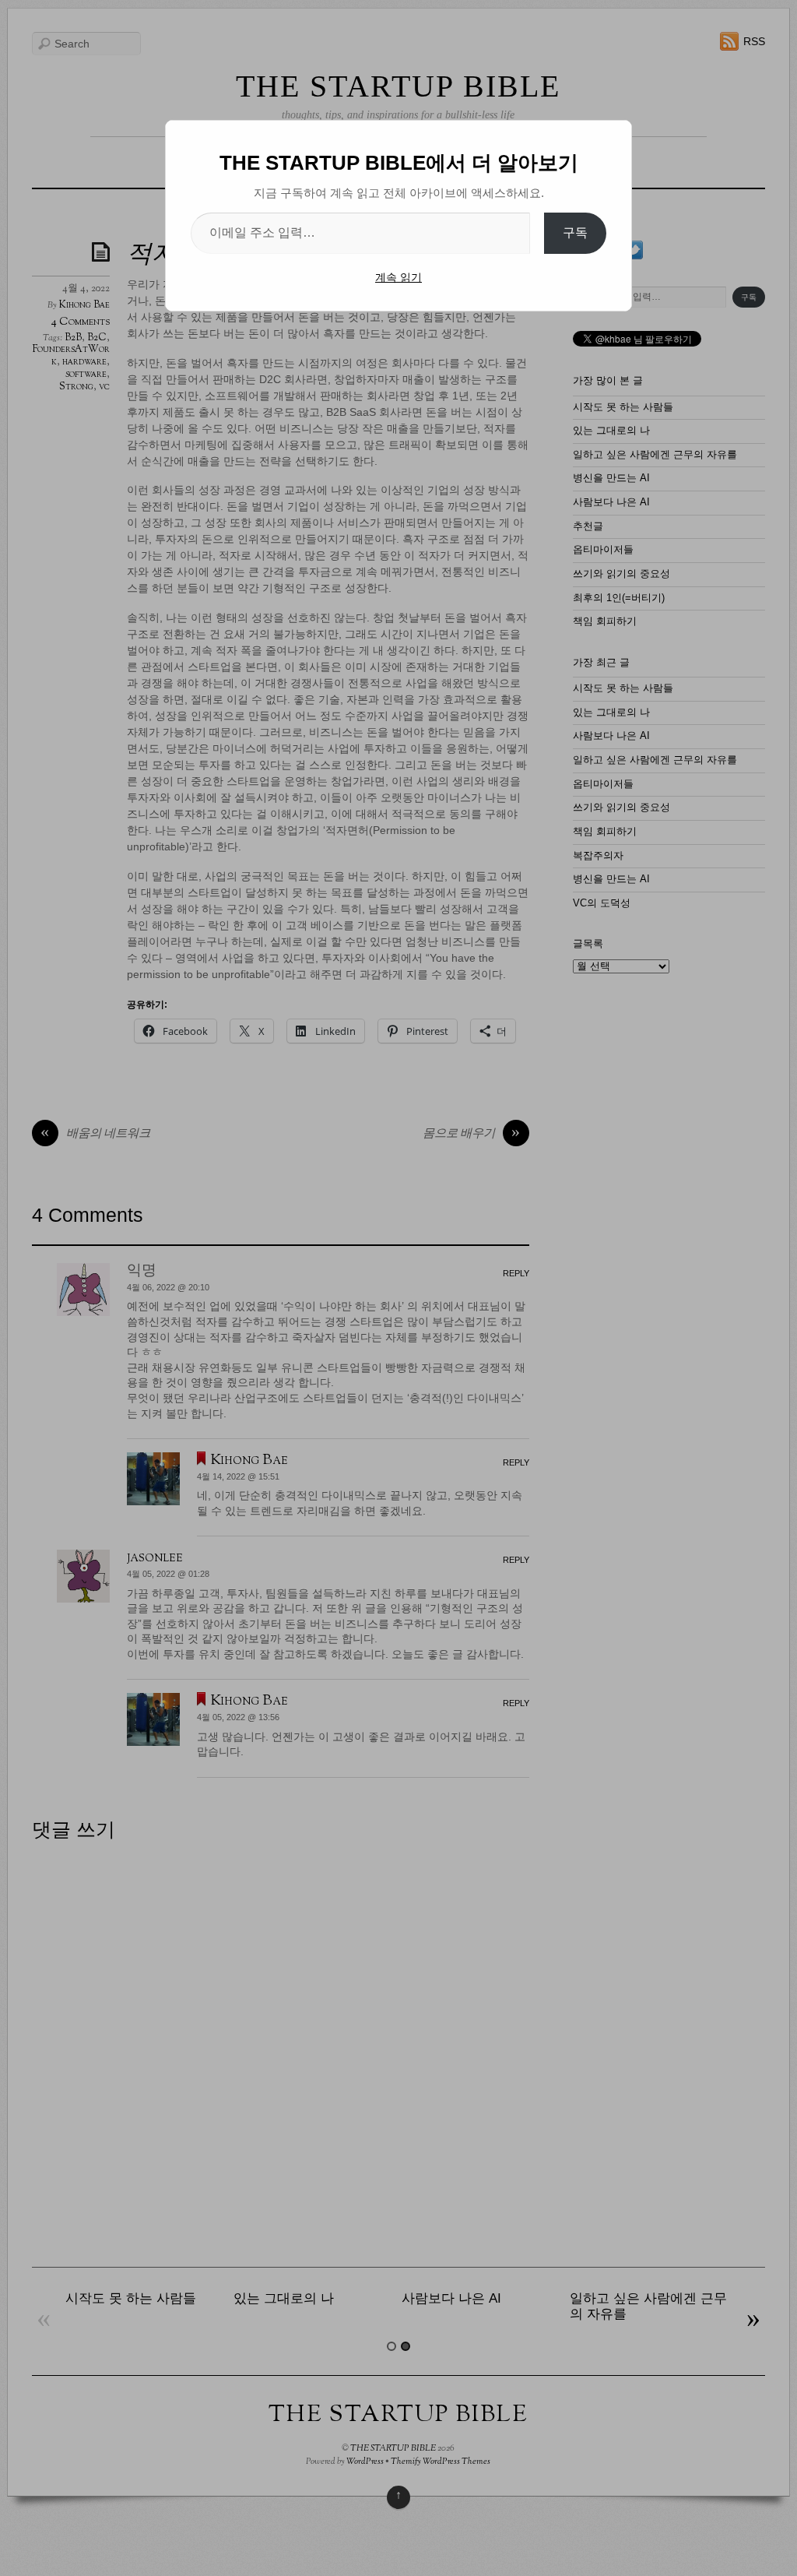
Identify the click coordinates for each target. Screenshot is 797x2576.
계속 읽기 (398, 277)
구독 (575, 232)
